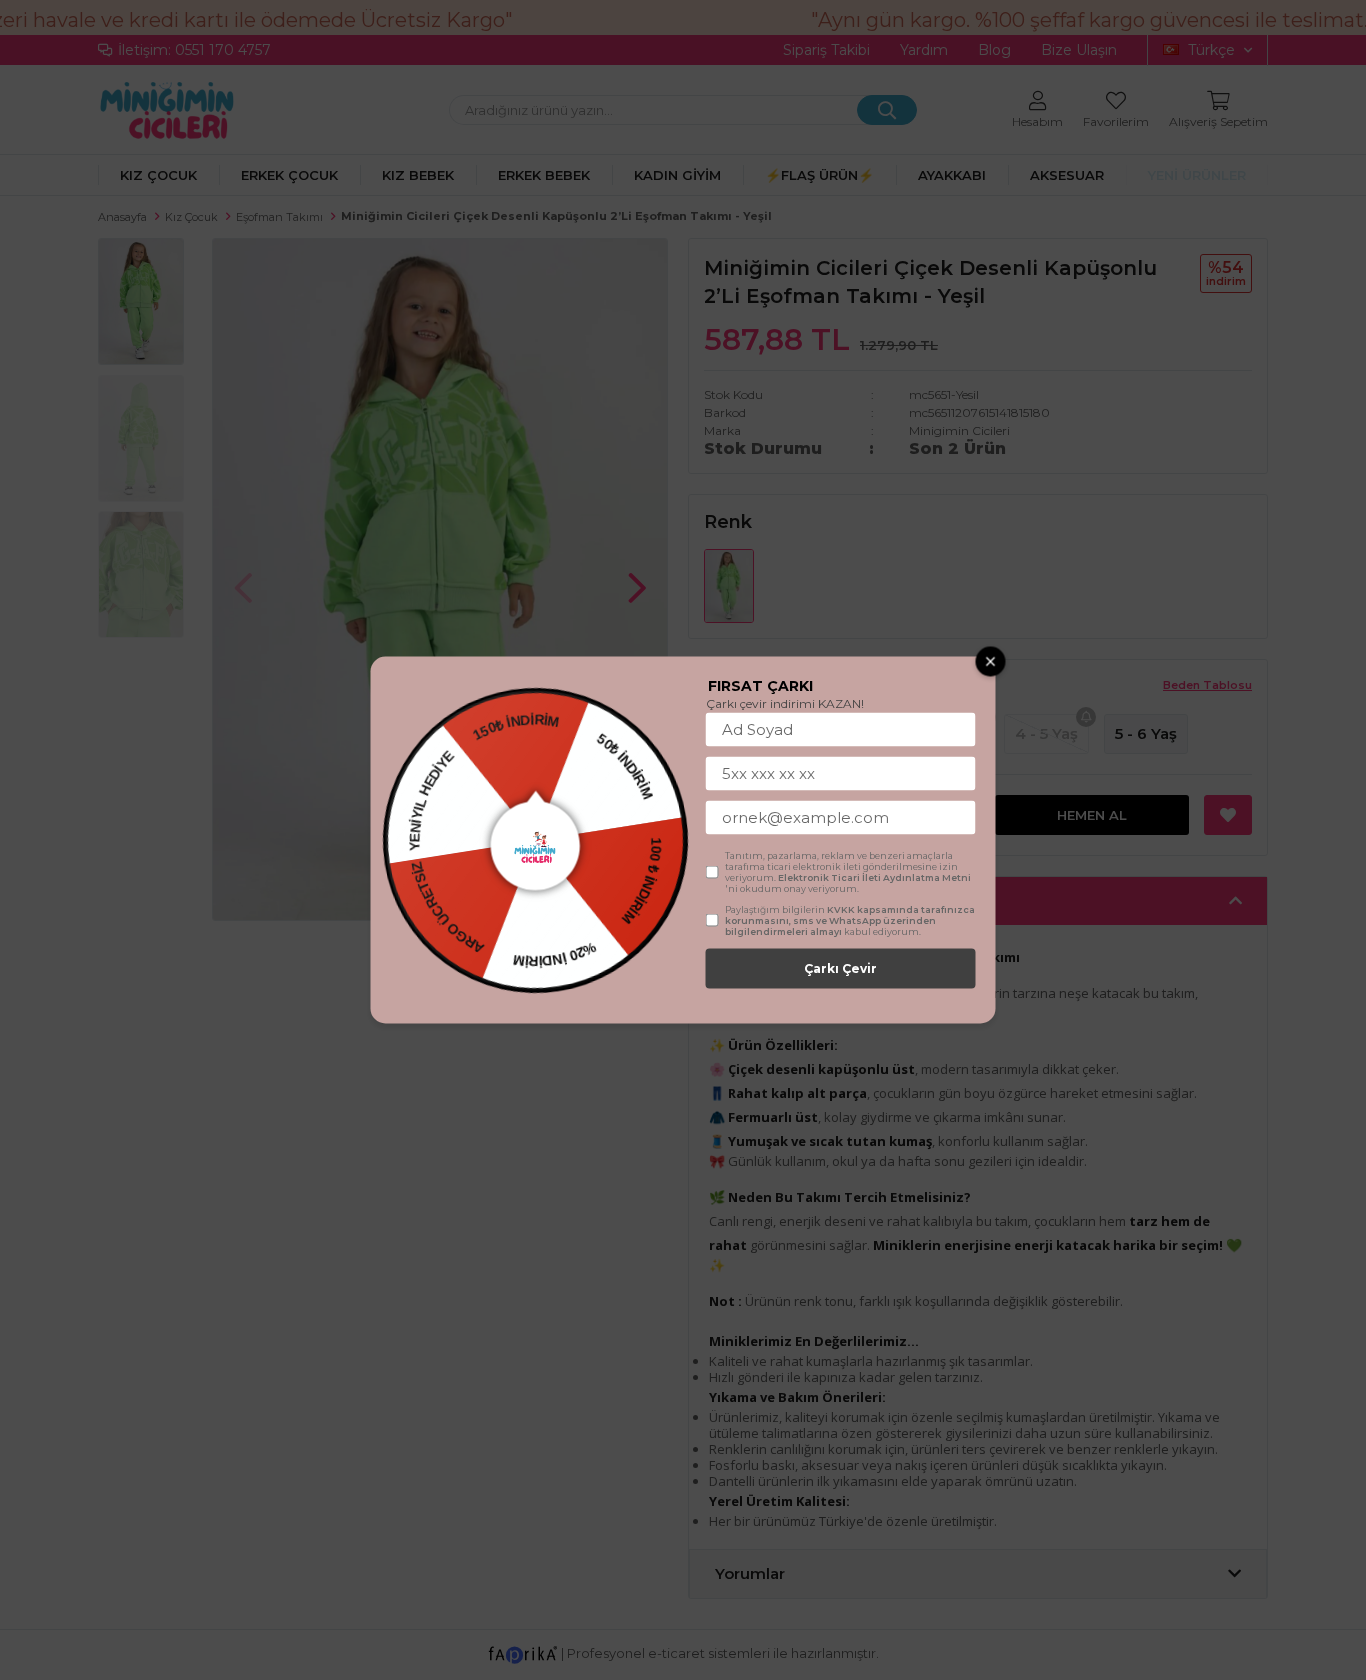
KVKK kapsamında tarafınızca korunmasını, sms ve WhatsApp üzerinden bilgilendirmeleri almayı (850, 920)
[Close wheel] (991, 662)
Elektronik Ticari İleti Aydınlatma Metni (874, 877)
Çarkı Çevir (840, 968)
